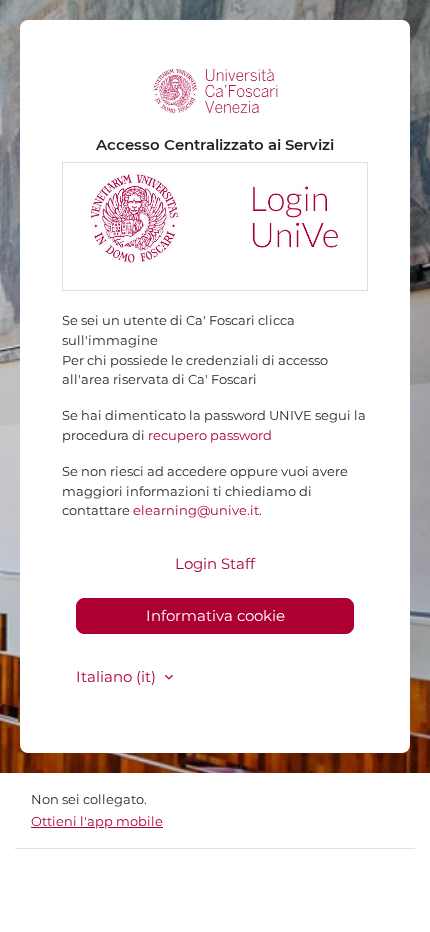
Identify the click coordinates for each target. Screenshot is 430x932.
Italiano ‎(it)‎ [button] (118, 676)
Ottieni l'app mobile (97, 821)
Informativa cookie (215, 615)
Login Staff (215, 563)
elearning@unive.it (196, 510)
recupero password (210, 435)
